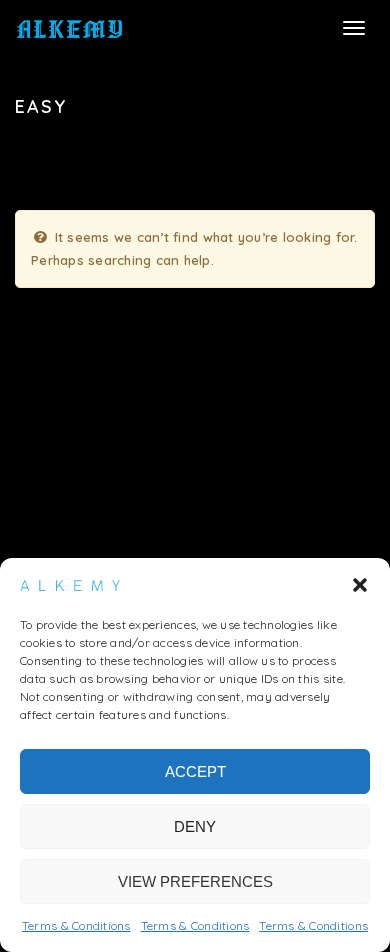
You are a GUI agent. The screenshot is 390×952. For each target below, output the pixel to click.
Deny (195, 826)
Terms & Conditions (76, 925)
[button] (360, 585)
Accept (195, 771)
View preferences (195, 881)
